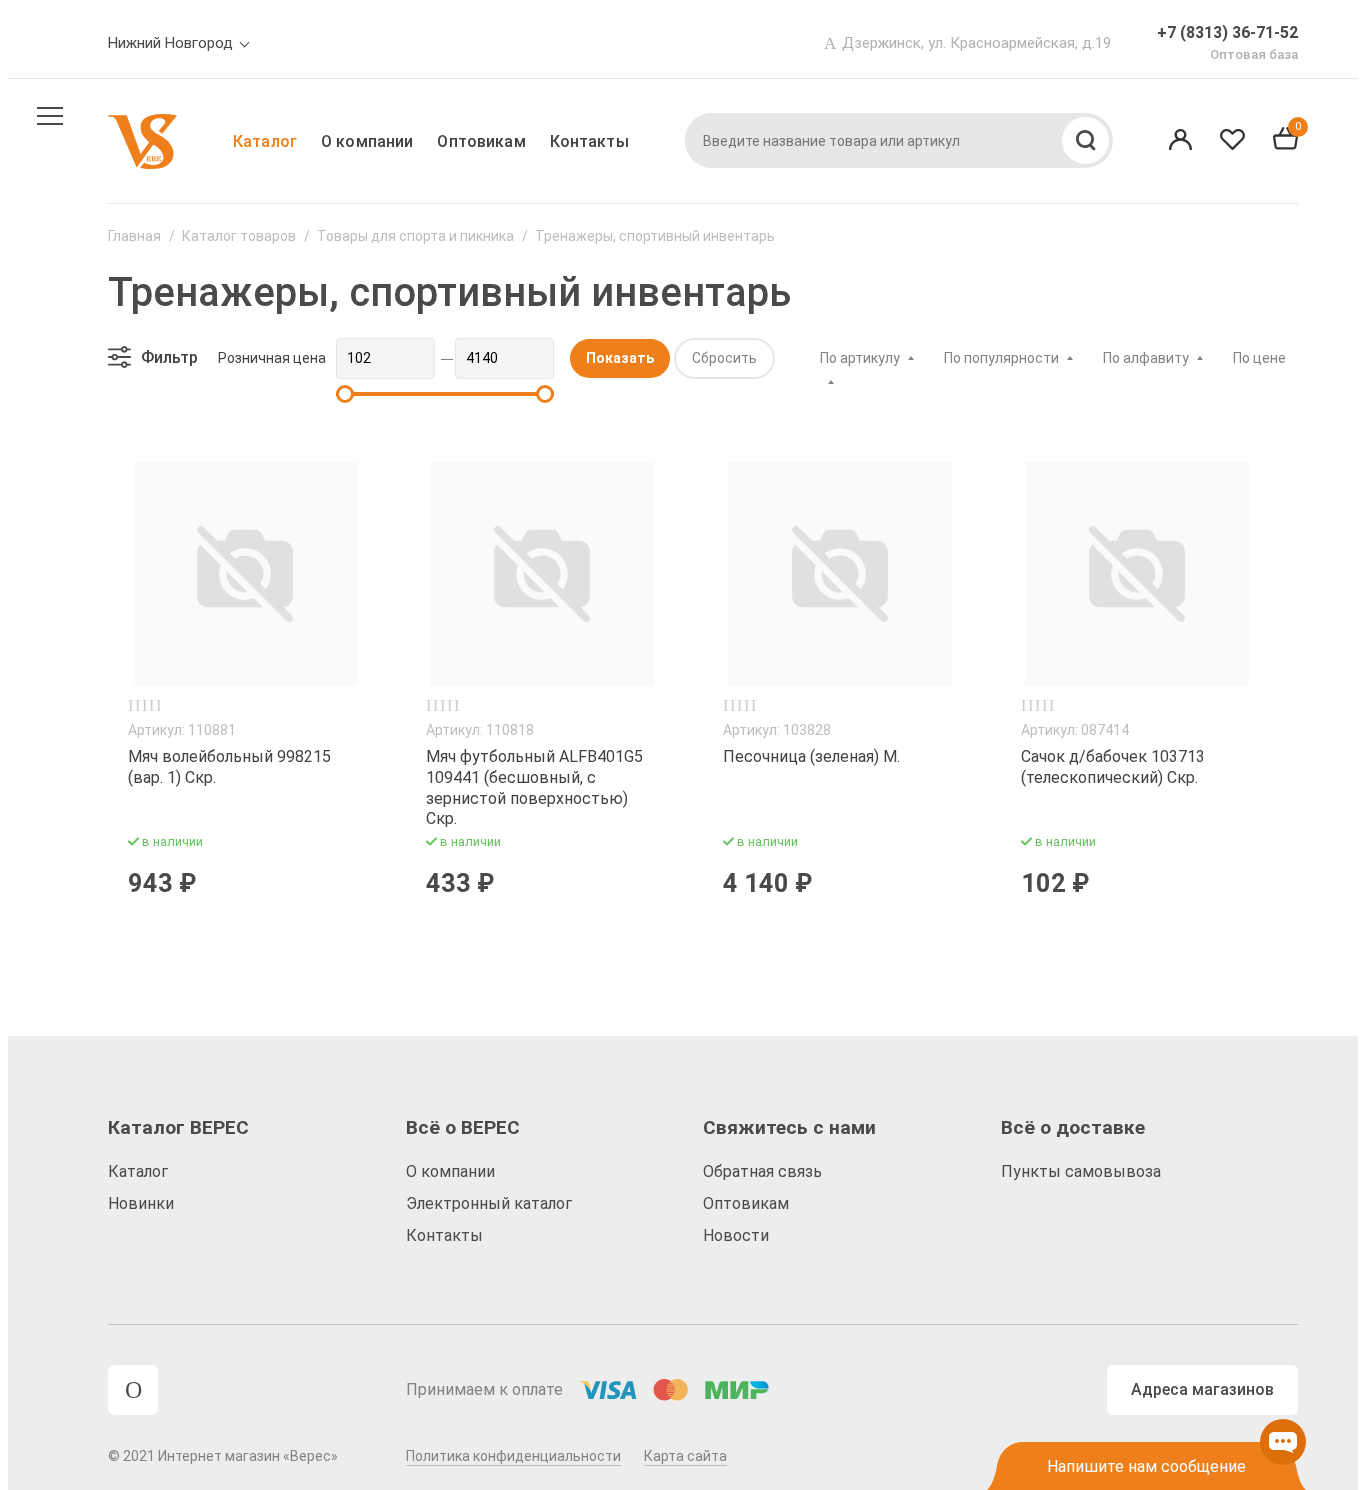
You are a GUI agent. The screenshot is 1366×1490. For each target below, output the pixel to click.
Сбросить (724, 358)
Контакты (589, 141)
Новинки (141, 1203)
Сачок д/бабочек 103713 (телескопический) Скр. (1113, 767)
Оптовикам (481, 141)
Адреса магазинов (1202, 1389)
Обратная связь (762, 1171)
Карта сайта (685, 1456)
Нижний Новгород (170, 43)
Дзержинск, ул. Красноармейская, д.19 (976, 43)
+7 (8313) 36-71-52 (1227, 32)
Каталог (265, 141)
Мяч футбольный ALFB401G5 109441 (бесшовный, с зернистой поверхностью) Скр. (534, 787)
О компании (367, 141)
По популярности (1001, 358)
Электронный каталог (489, 1203)
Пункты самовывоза (1081, 1171)
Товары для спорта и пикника (415, 236)
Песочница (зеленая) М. (811, 756)
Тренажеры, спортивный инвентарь (655, 236)
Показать (620, 358)
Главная (134, 236)
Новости (736, 1235)
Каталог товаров (239, 236)
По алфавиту (1146, 358)
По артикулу (860, 358)
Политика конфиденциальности (513, 1456)
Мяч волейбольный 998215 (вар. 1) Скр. (229, 767)
